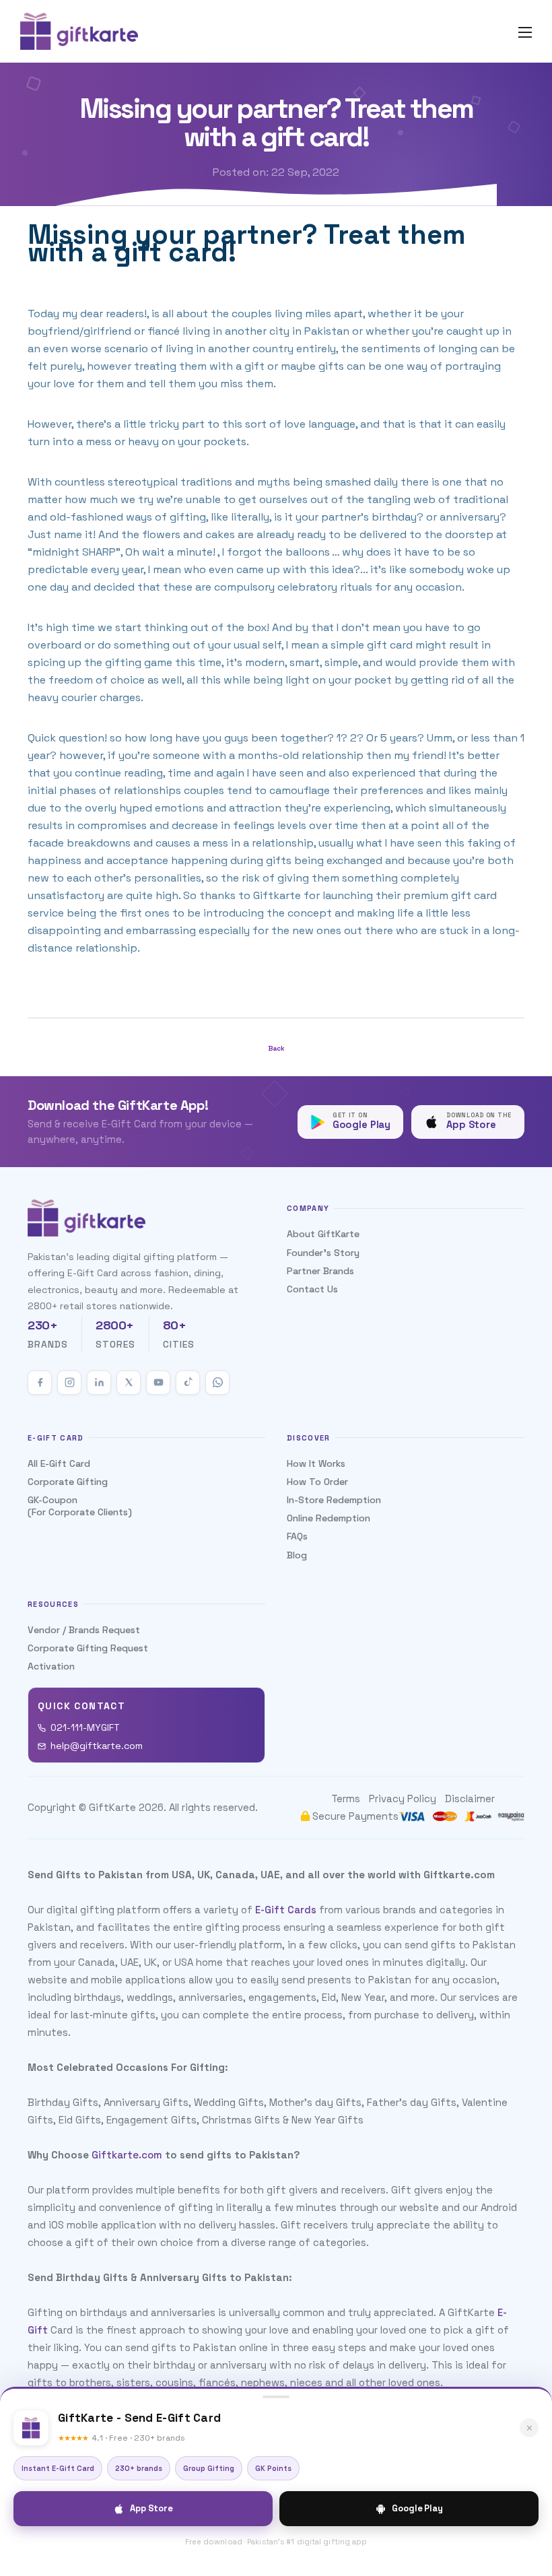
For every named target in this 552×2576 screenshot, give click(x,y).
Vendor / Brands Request (84, 1630)
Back (276, 1048)
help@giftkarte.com (97, 1746)
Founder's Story (323, 1253)
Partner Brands (320, 1271)
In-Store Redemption (334, 1500)
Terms (346, 1798)
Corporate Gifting (68, 1482)
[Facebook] (40, 1383)
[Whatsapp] (217, 1383)
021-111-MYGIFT (85, 1727)
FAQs (297, 1536)
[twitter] (129, 1383)
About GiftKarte (323, 1234)
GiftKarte (112, 1807)
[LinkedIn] (99, 1383)
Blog (297, 1555)
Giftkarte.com (127, 2155)
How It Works (316, 1463)
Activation (51, 1666)
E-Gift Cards (286, 1910)
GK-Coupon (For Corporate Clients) (80, 1506)
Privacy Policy (403, 1798)
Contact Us (312, 1289)
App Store (151, 2508)
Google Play (417, 2508)
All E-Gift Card (59, 1463)
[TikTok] (188, 1383)
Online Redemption (329, 1518)
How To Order (317, 1482)
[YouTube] (158, 1383)
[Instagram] (69, 1383)
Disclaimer (470, 1798)
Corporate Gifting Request (88, 1648)
